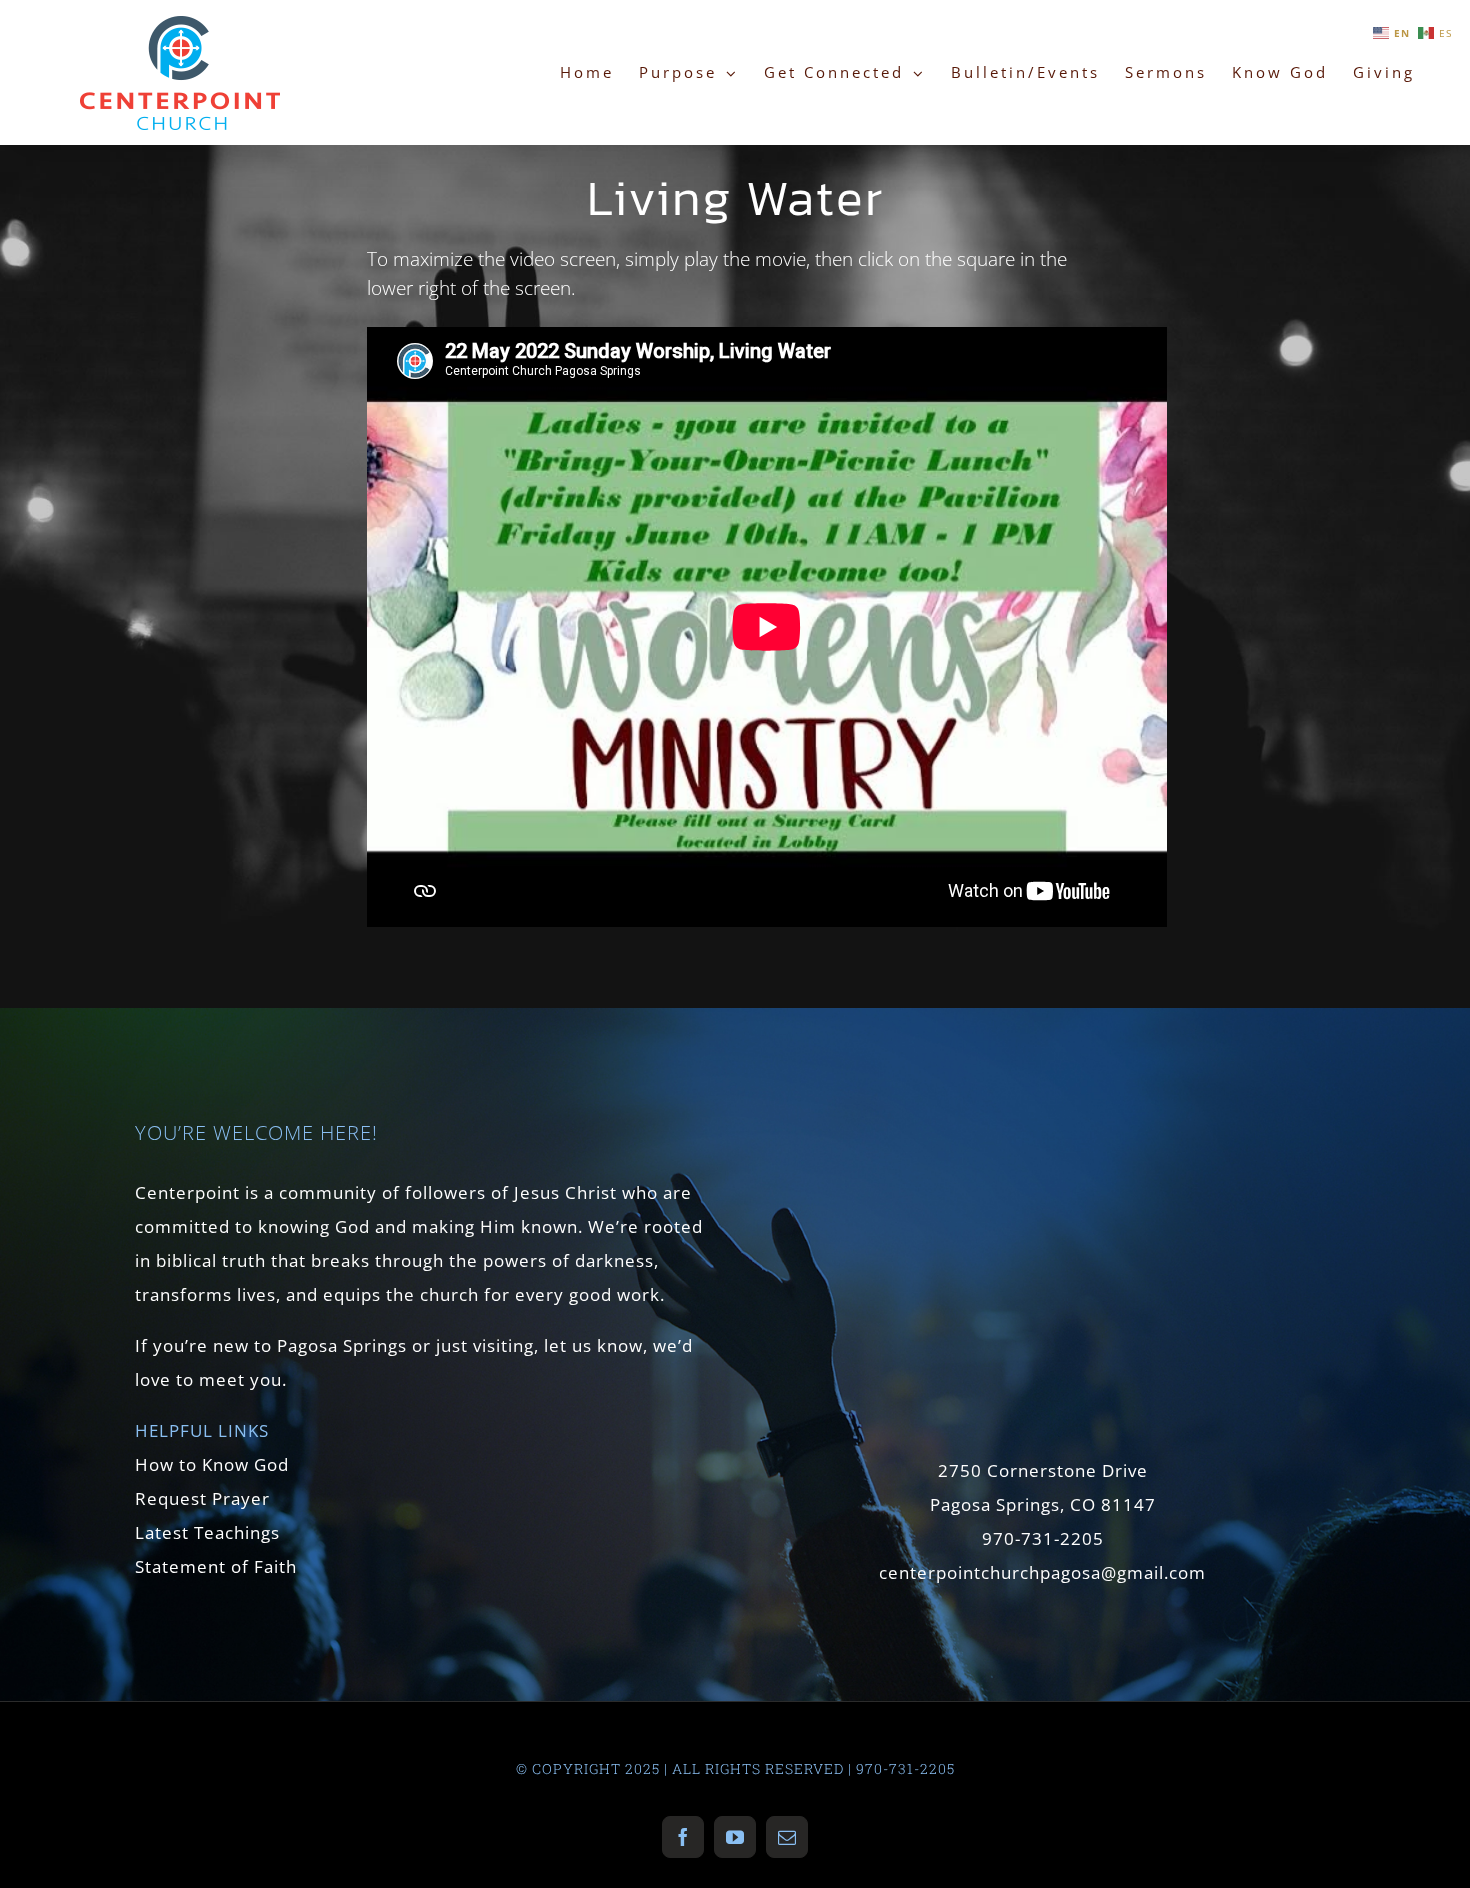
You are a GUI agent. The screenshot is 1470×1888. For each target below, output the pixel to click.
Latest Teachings (207, 1532)
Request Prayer (202, 1498)
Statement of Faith (216, 1566)
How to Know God (212, 1464)
